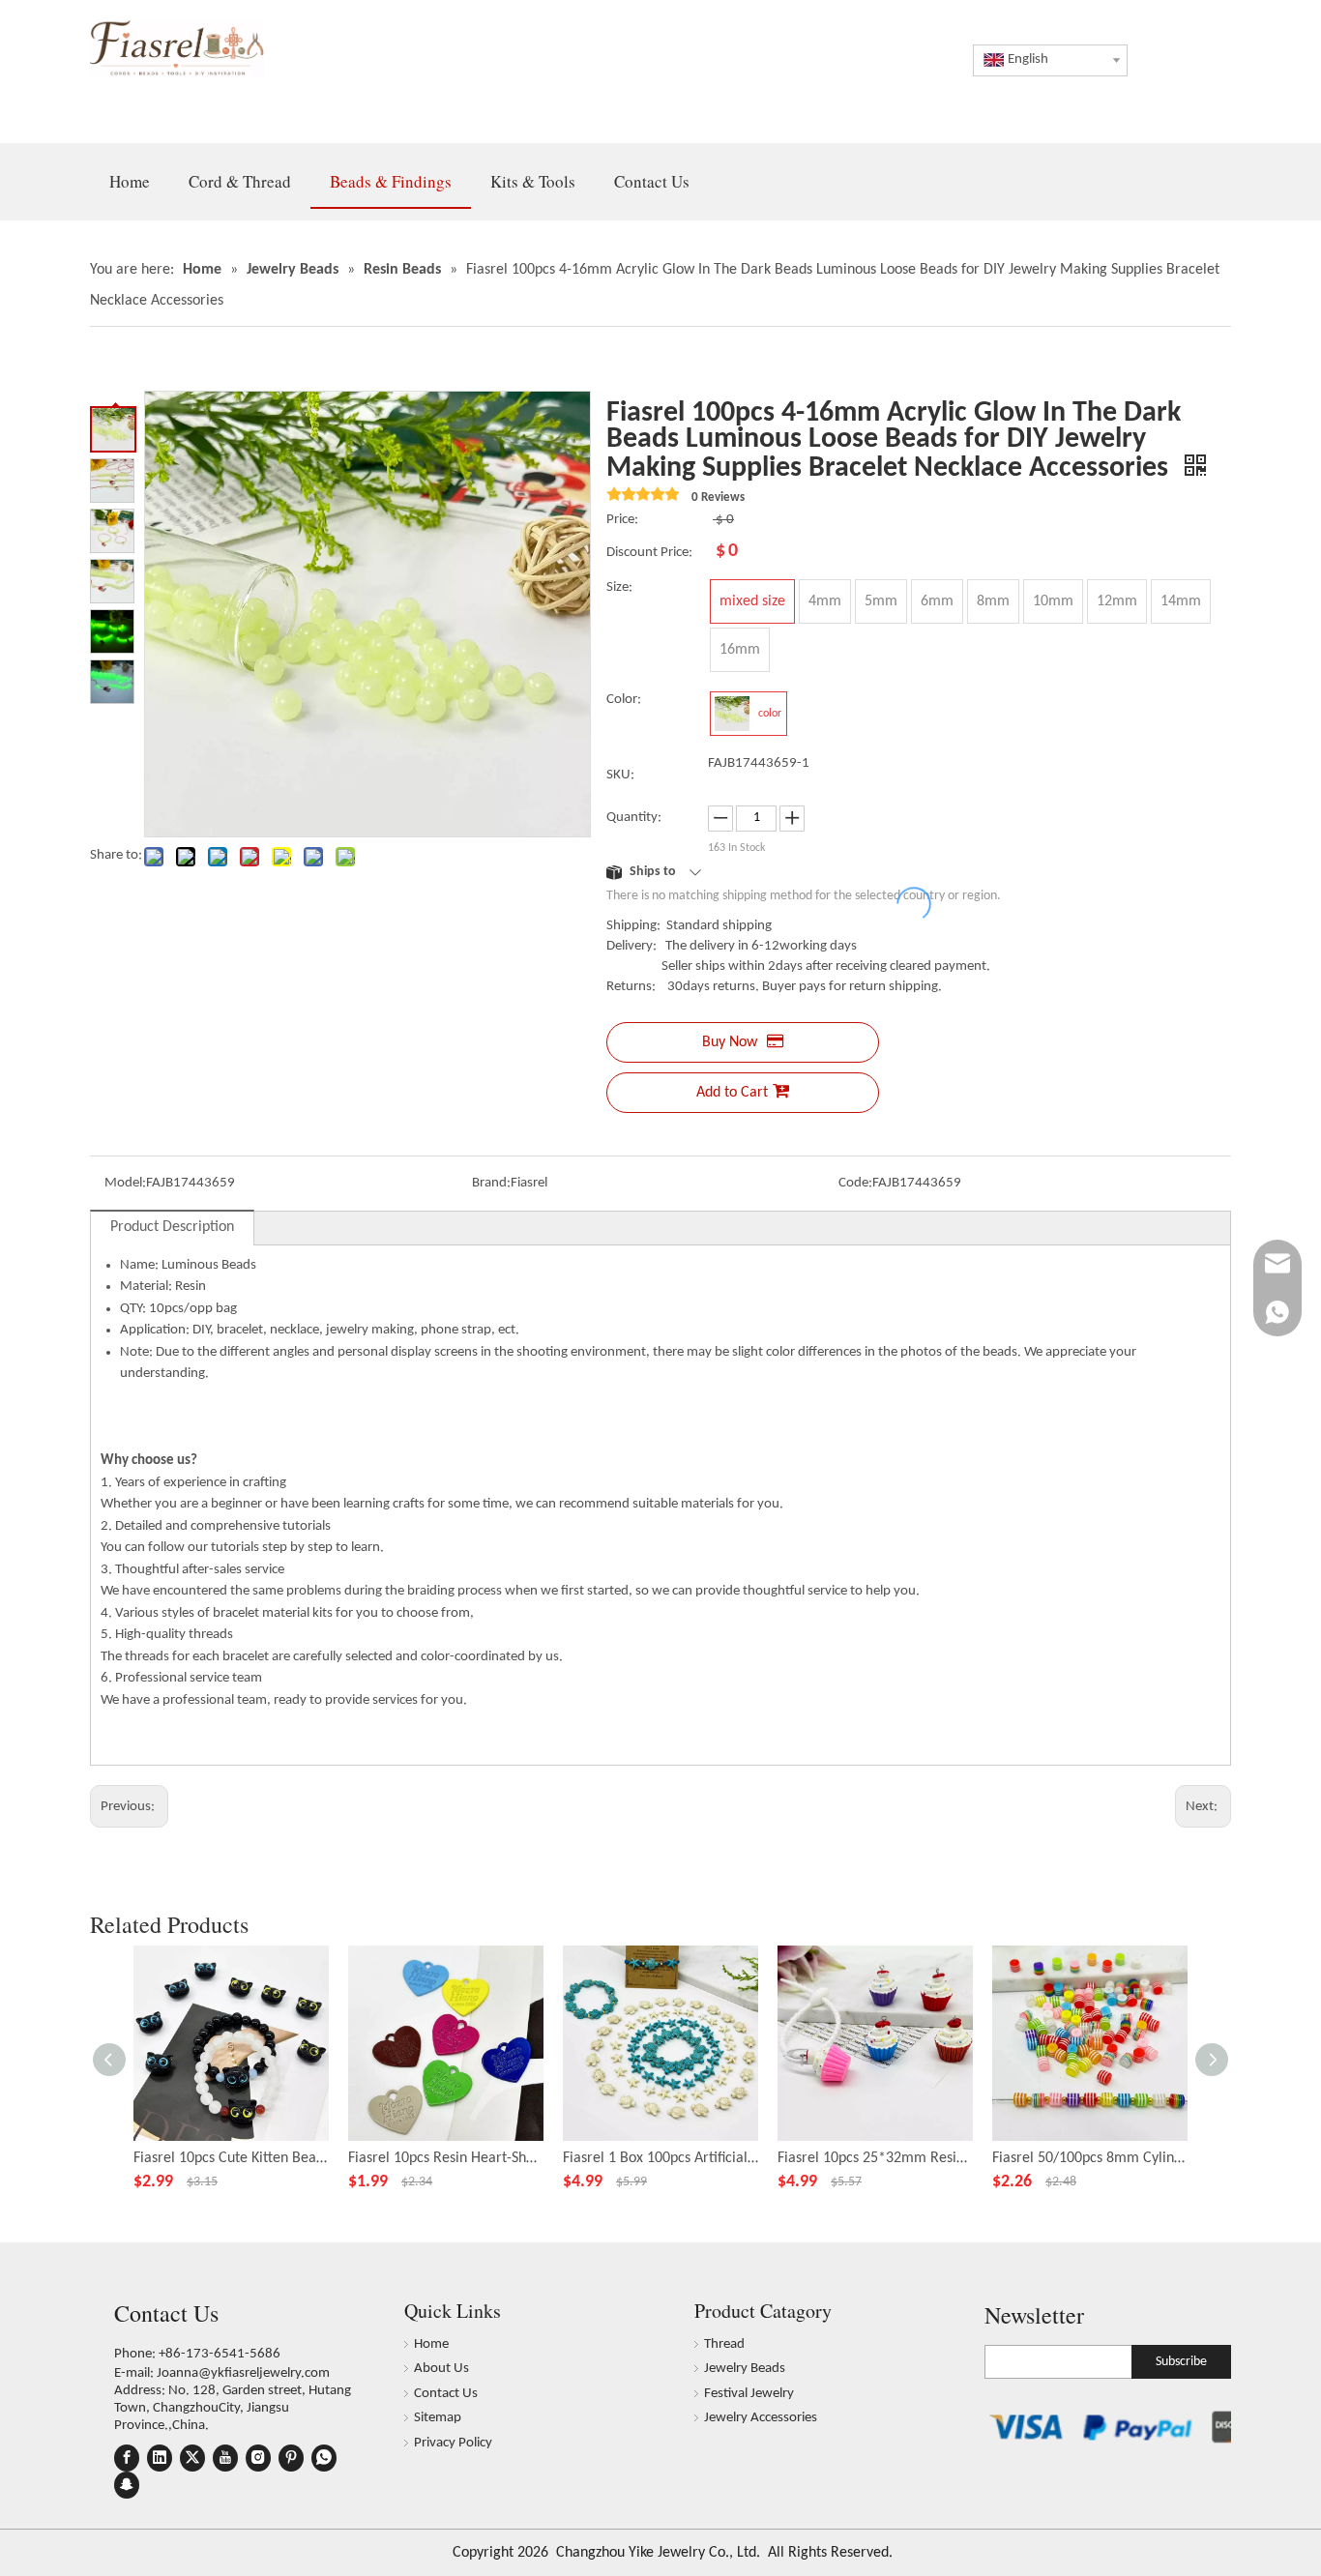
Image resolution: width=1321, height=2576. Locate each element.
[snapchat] (127, 2485)
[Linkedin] (160, 2458)
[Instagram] (258, 2458)
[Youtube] (225, 2458)
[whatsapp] (324, 2458)
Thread (724, 2344)
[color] (732, 714)
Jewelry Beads (745, 2369)
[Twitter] (192, 2458)
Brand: (491, 1183)
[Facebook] (127, 2458)
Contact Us (446, 2394)
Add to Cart (732, 1093)
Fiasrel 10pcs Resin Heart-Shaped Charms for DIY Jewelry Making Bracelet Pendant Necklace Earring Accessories (446, 2158)
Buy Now (730, 1042)
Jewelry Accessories (761, 2418)
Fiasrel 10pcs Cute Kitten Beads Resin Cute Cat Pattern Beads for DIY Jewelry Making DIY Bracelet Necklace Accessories (231, 2158)
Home (431, 2344)
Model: (125, 1183)
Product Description (172, 1227)
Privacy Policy (453, 2443)
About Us (441, 2369)
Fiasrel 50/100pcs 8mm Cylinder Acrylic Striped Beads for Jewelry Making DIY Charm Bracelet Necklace (1090, 2158)
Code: (855, 1183)
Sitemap (438, 2418)
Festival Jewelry (749, 2394)
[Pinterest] (291, 2458)
